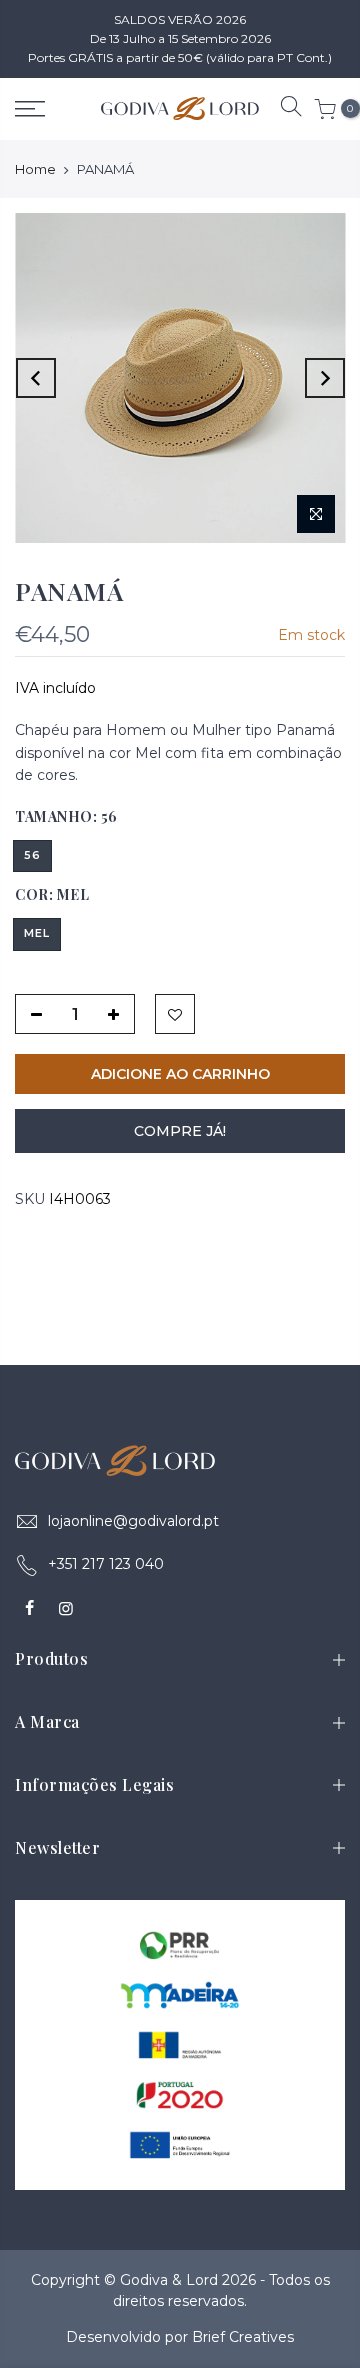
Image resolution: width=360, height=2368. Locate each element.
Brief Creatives (243, 2337)
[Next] (325, 378)
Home (35, 169)
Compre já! (180, 1131)
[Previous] (36, 378)
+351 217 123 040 (106, 1564)
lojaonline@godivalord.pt (133, 1521)
